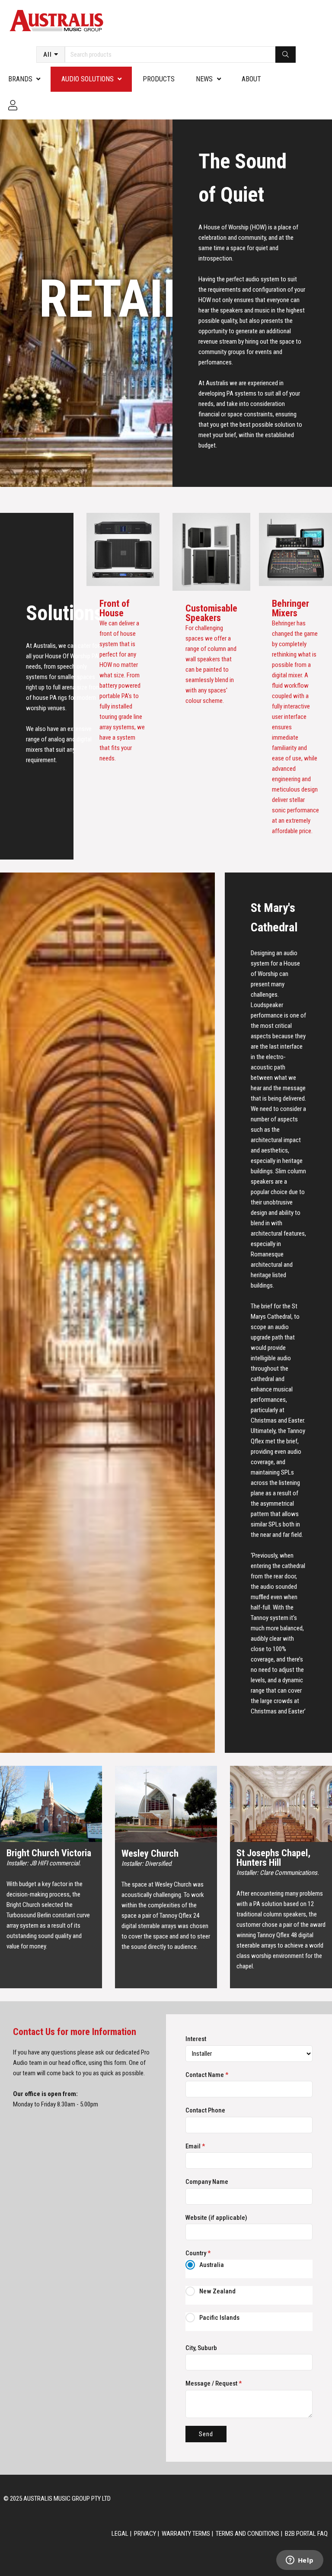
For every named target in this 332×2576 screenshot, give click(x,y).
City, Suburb (201, 2348)
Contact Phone (205, 2110)
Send (206, 2434)
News (204, 79)
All (48, 55)
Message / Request (214, 2383)
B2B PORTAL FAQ (306, 2534)
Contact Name (207, 2075)
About (251, 79)
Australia (212, 2265)
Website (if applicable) (216, 2218)
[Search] (286, 55)
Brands (20, 79)
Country (198, 2253)
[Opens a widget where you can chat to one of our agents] (300, 2561)
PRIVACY (145, 2534)
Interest (196, 2039)
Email (195, 2146)
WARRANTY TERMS (186, 2534)
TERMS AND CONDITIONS (247, 2534)
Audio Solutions (88, 79)
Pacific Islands (219, 2318)
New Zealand (217, 2291)
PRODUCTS (159, 79)
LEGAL (120, 2534)
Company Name (207, 2182)
